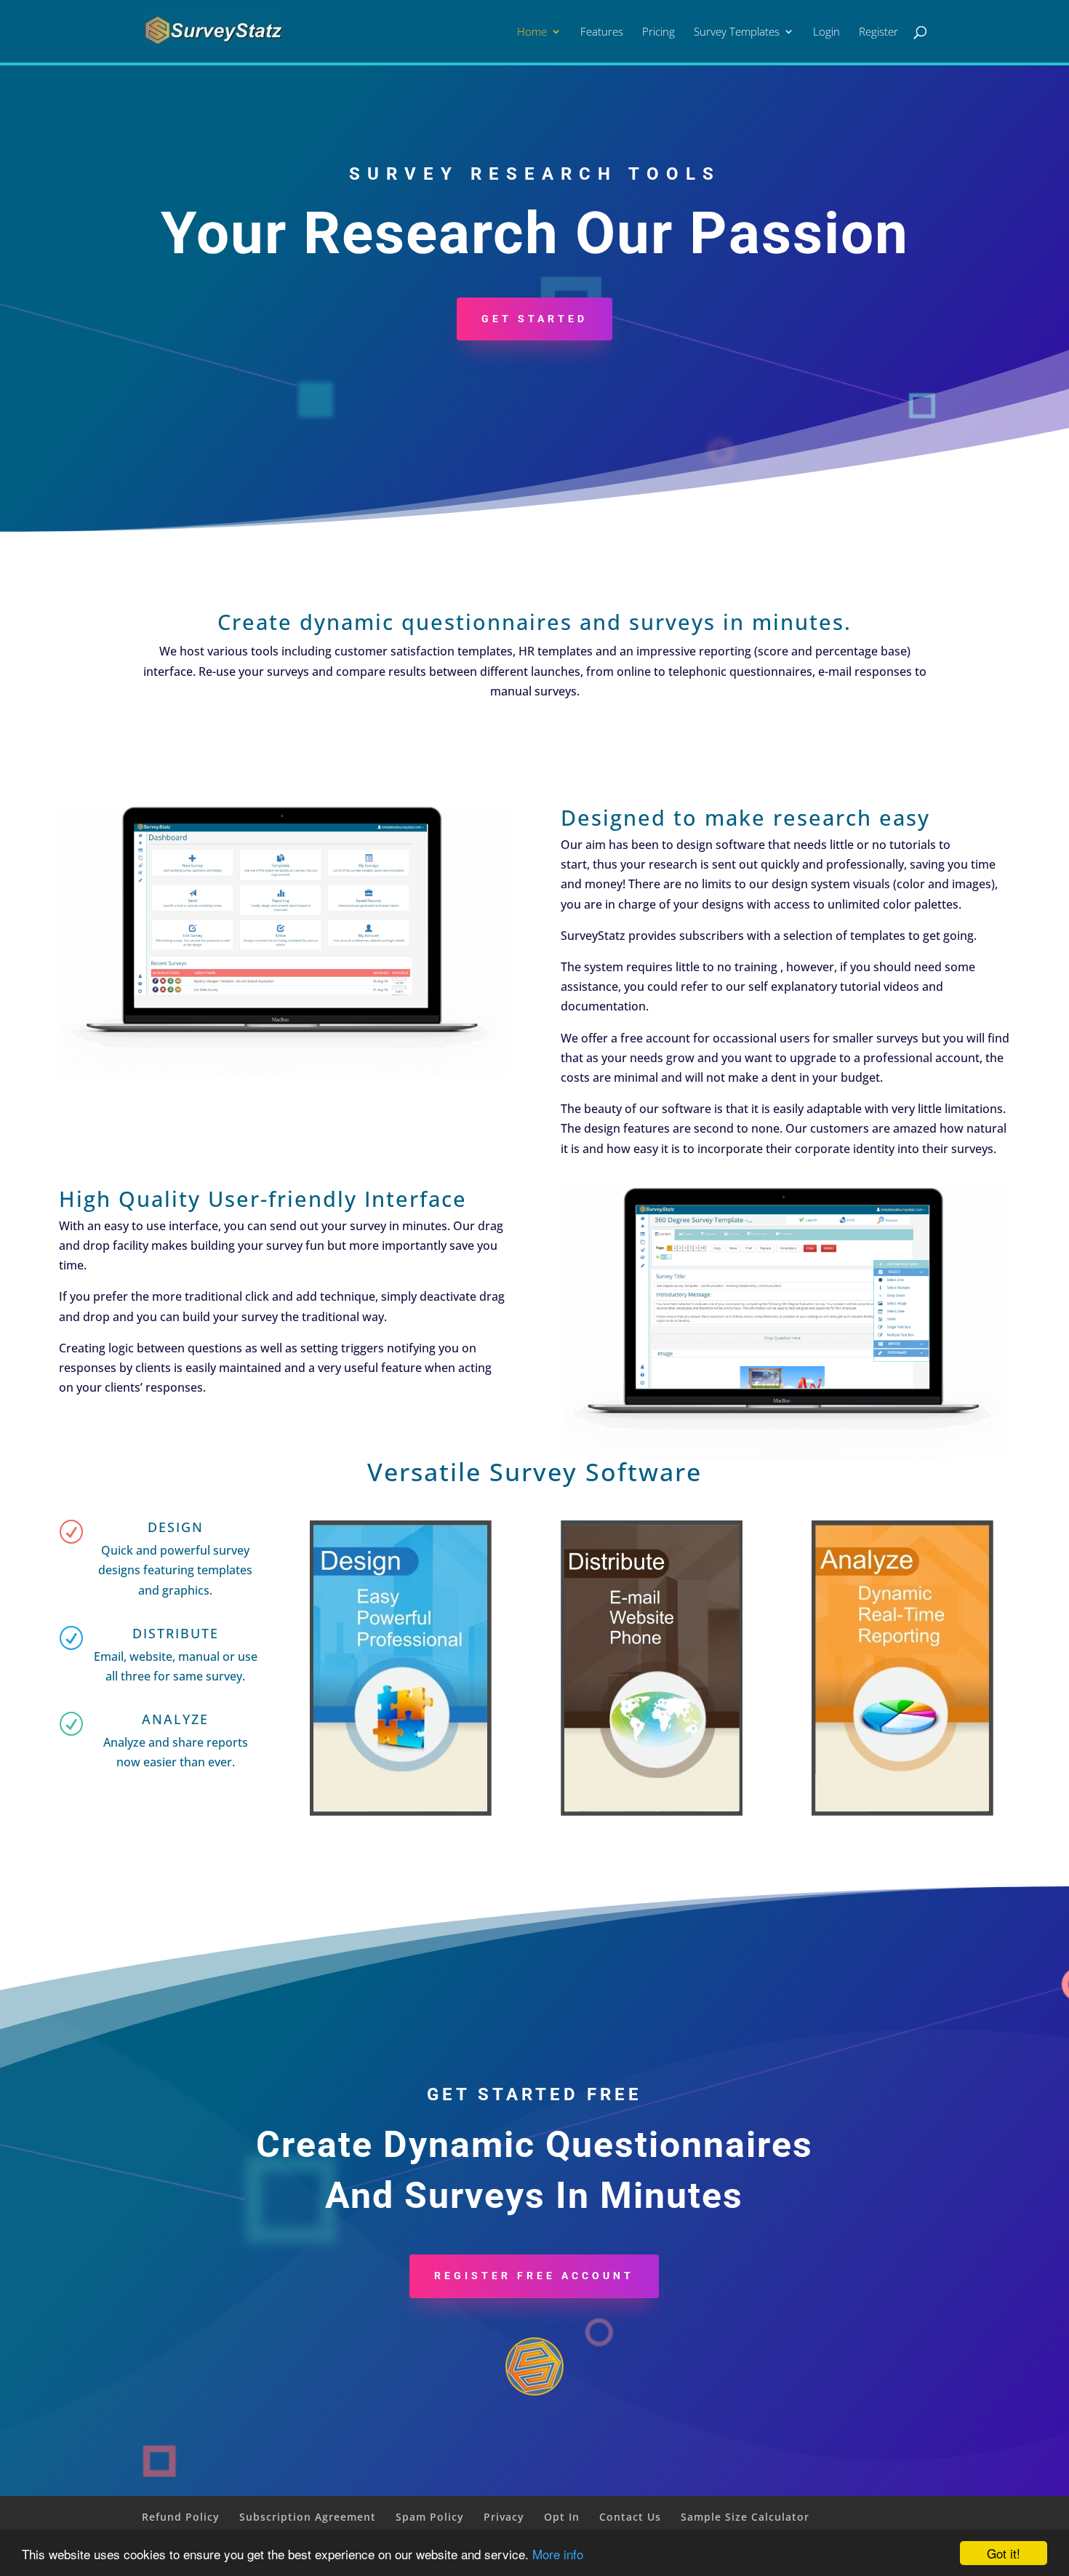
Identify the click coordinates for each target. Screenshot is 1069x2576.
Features (602, 32)
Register (878, 32)
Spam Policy (430, 2517)
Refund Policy (181, 2517)
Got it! (1004, 2553)
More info (558, 2554)
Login (826, 32)
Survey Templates (737, 32)
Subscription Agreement (308, 2517)
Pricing (658, 32)
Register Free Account (534, 2276)
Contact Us (630, 2517)
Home (532, 32)
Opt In (562, 2517)
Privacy (504, 2517)
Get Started (534, 319)
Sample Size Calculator (745, 2517)
